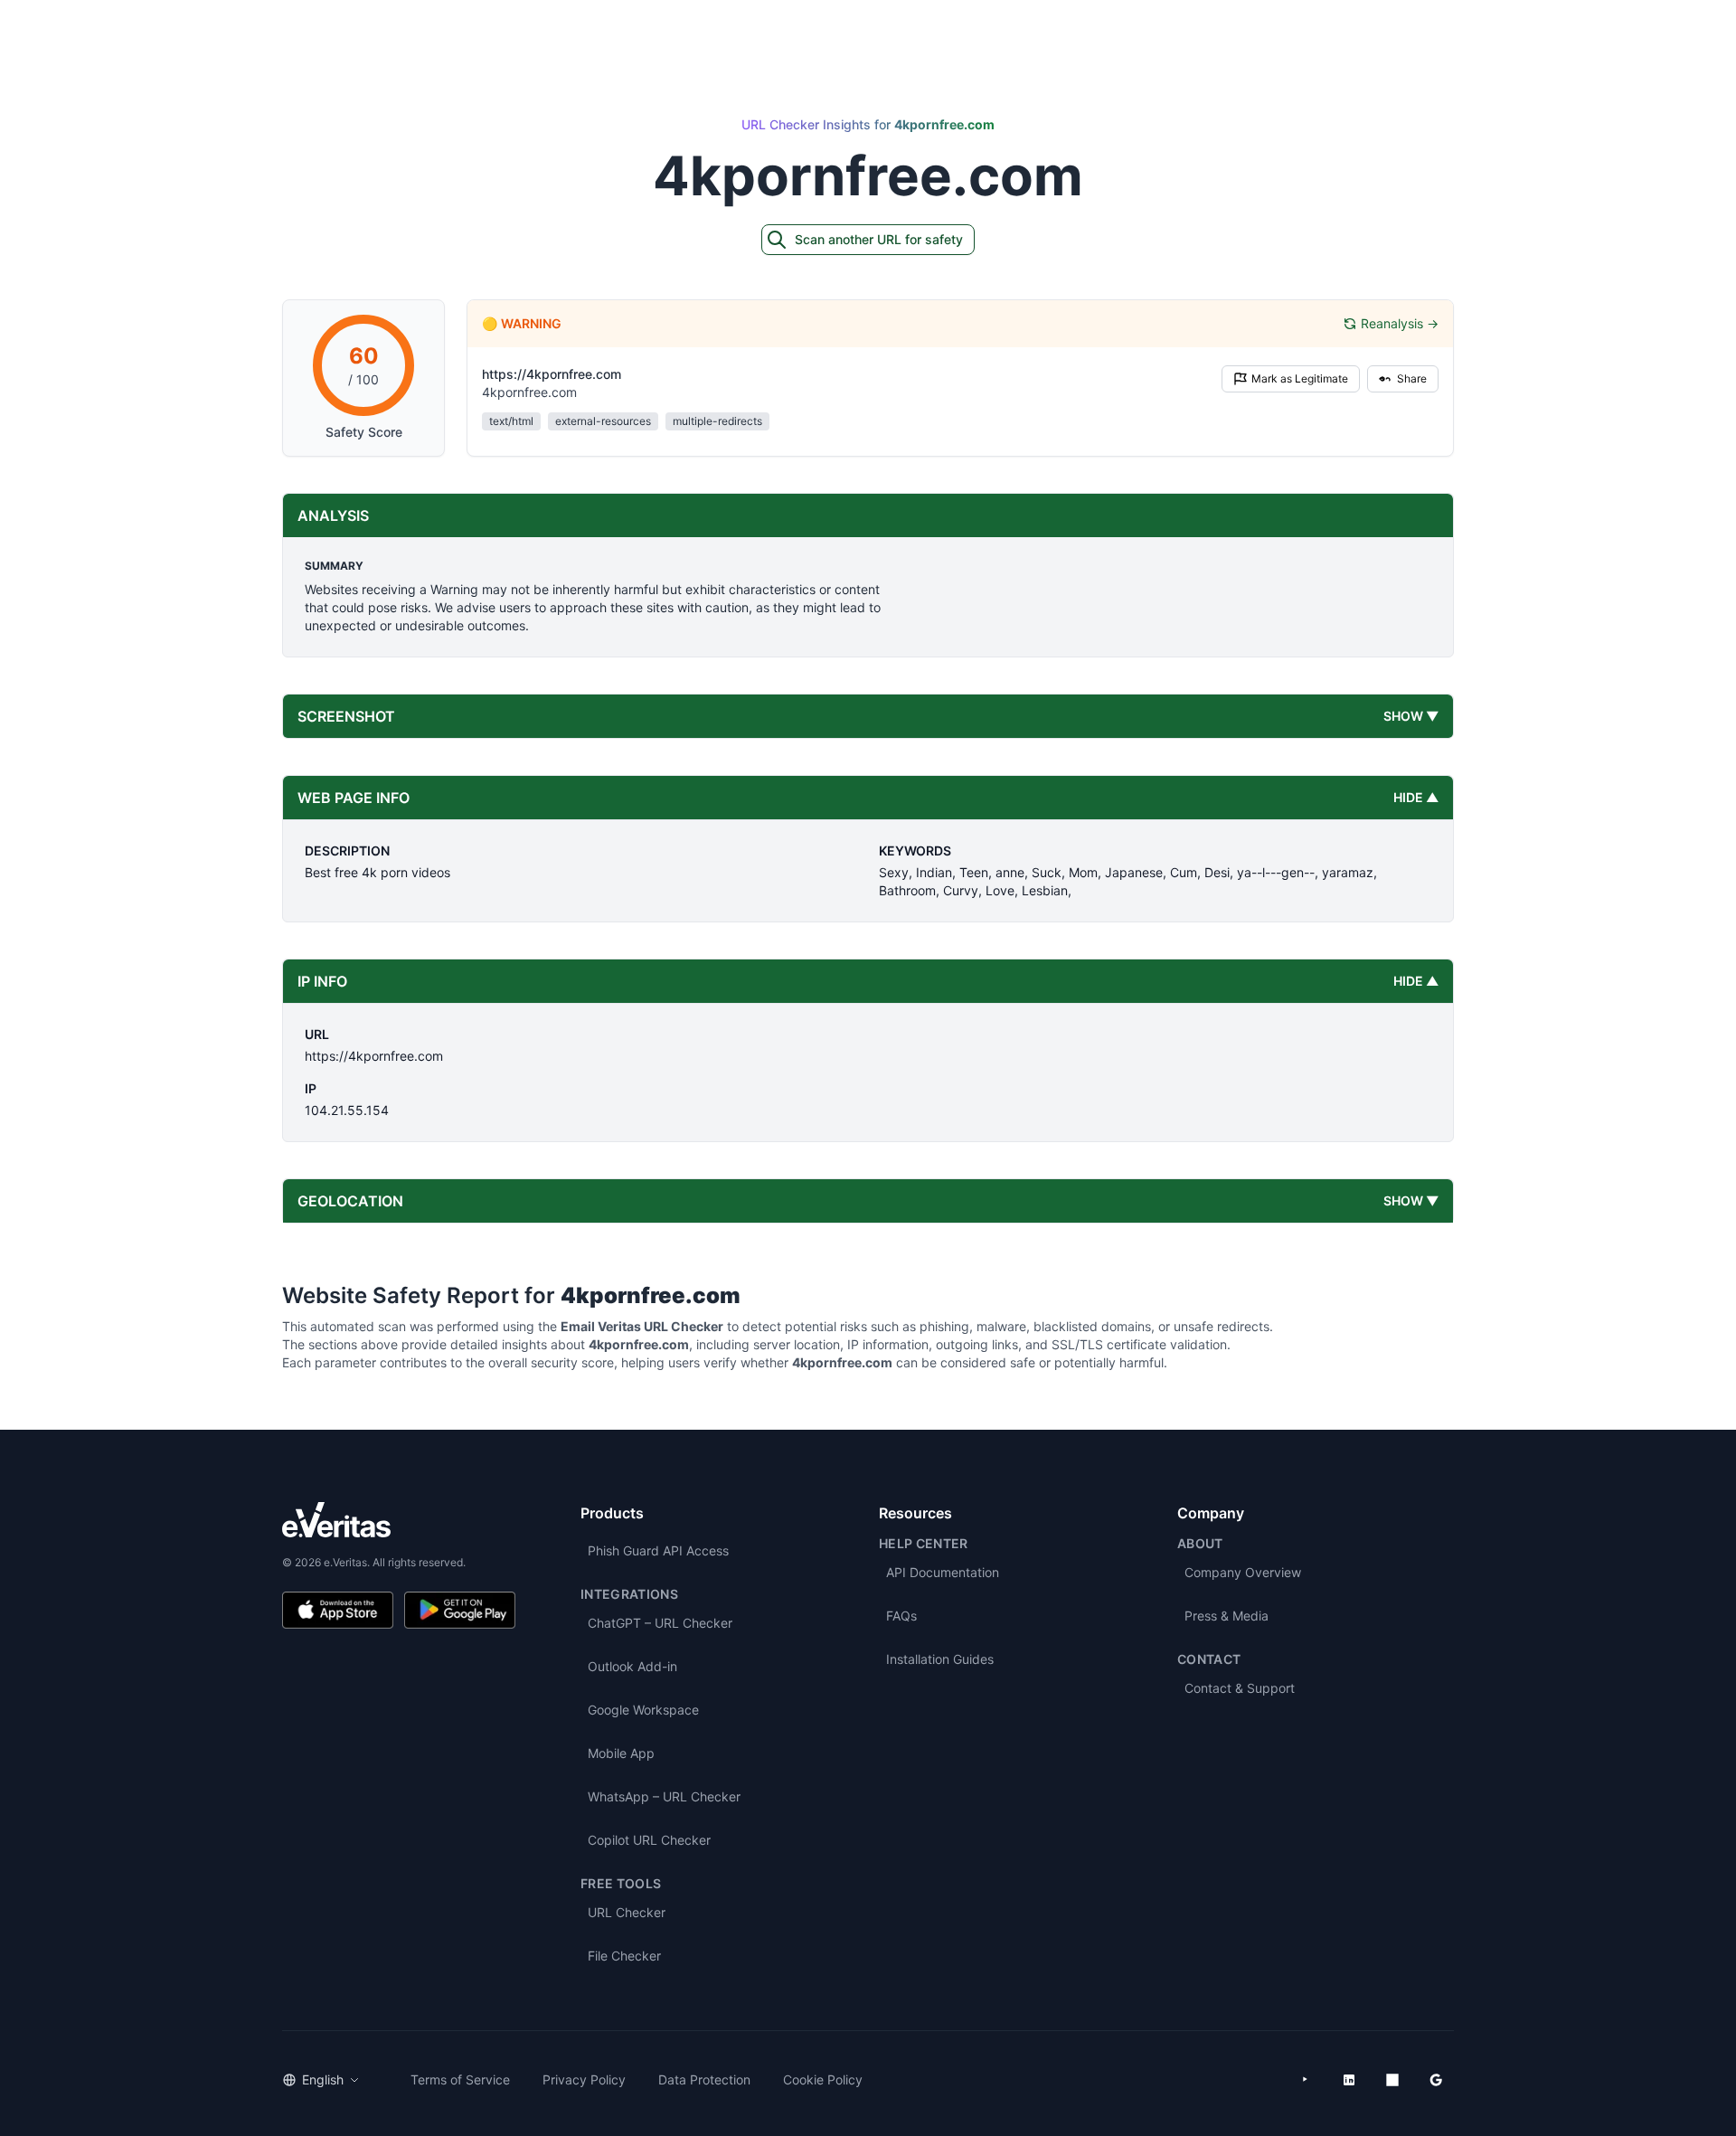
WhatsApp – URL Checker (664, 1796)
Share (1412, 378)
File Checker (624, 1956)
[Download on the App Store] (338, 1610)
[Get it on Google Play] (460, 1610)
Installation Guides (940, 1659)
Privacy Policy (584, 2079)
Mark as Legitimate (1300, 378)
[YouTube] (1306, 2080)
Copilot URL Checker (649, 1840)
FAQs (901, 1616)
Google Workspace (643, 1710)
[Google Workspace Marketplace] (1436, 2080)
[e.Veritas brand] (399, 1520)
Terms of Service (460, 2079)
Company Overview (1243, 1572)
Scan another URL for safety (879, 239)
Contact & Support (1240, 1688)
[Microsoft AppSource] (1392, 2080)
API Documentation (943, 1572)
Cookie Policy (823, 2079)
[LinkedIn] (1349, 2080)
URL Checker (627, 1912)
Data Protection (704, 2079)
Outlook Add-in (632, 1666)
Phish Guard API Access (658, 1550)
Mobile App (621, 1753)
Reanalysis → (1400, 323)
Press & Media (1227, 1616)
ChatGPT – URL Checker (660, 1623)
